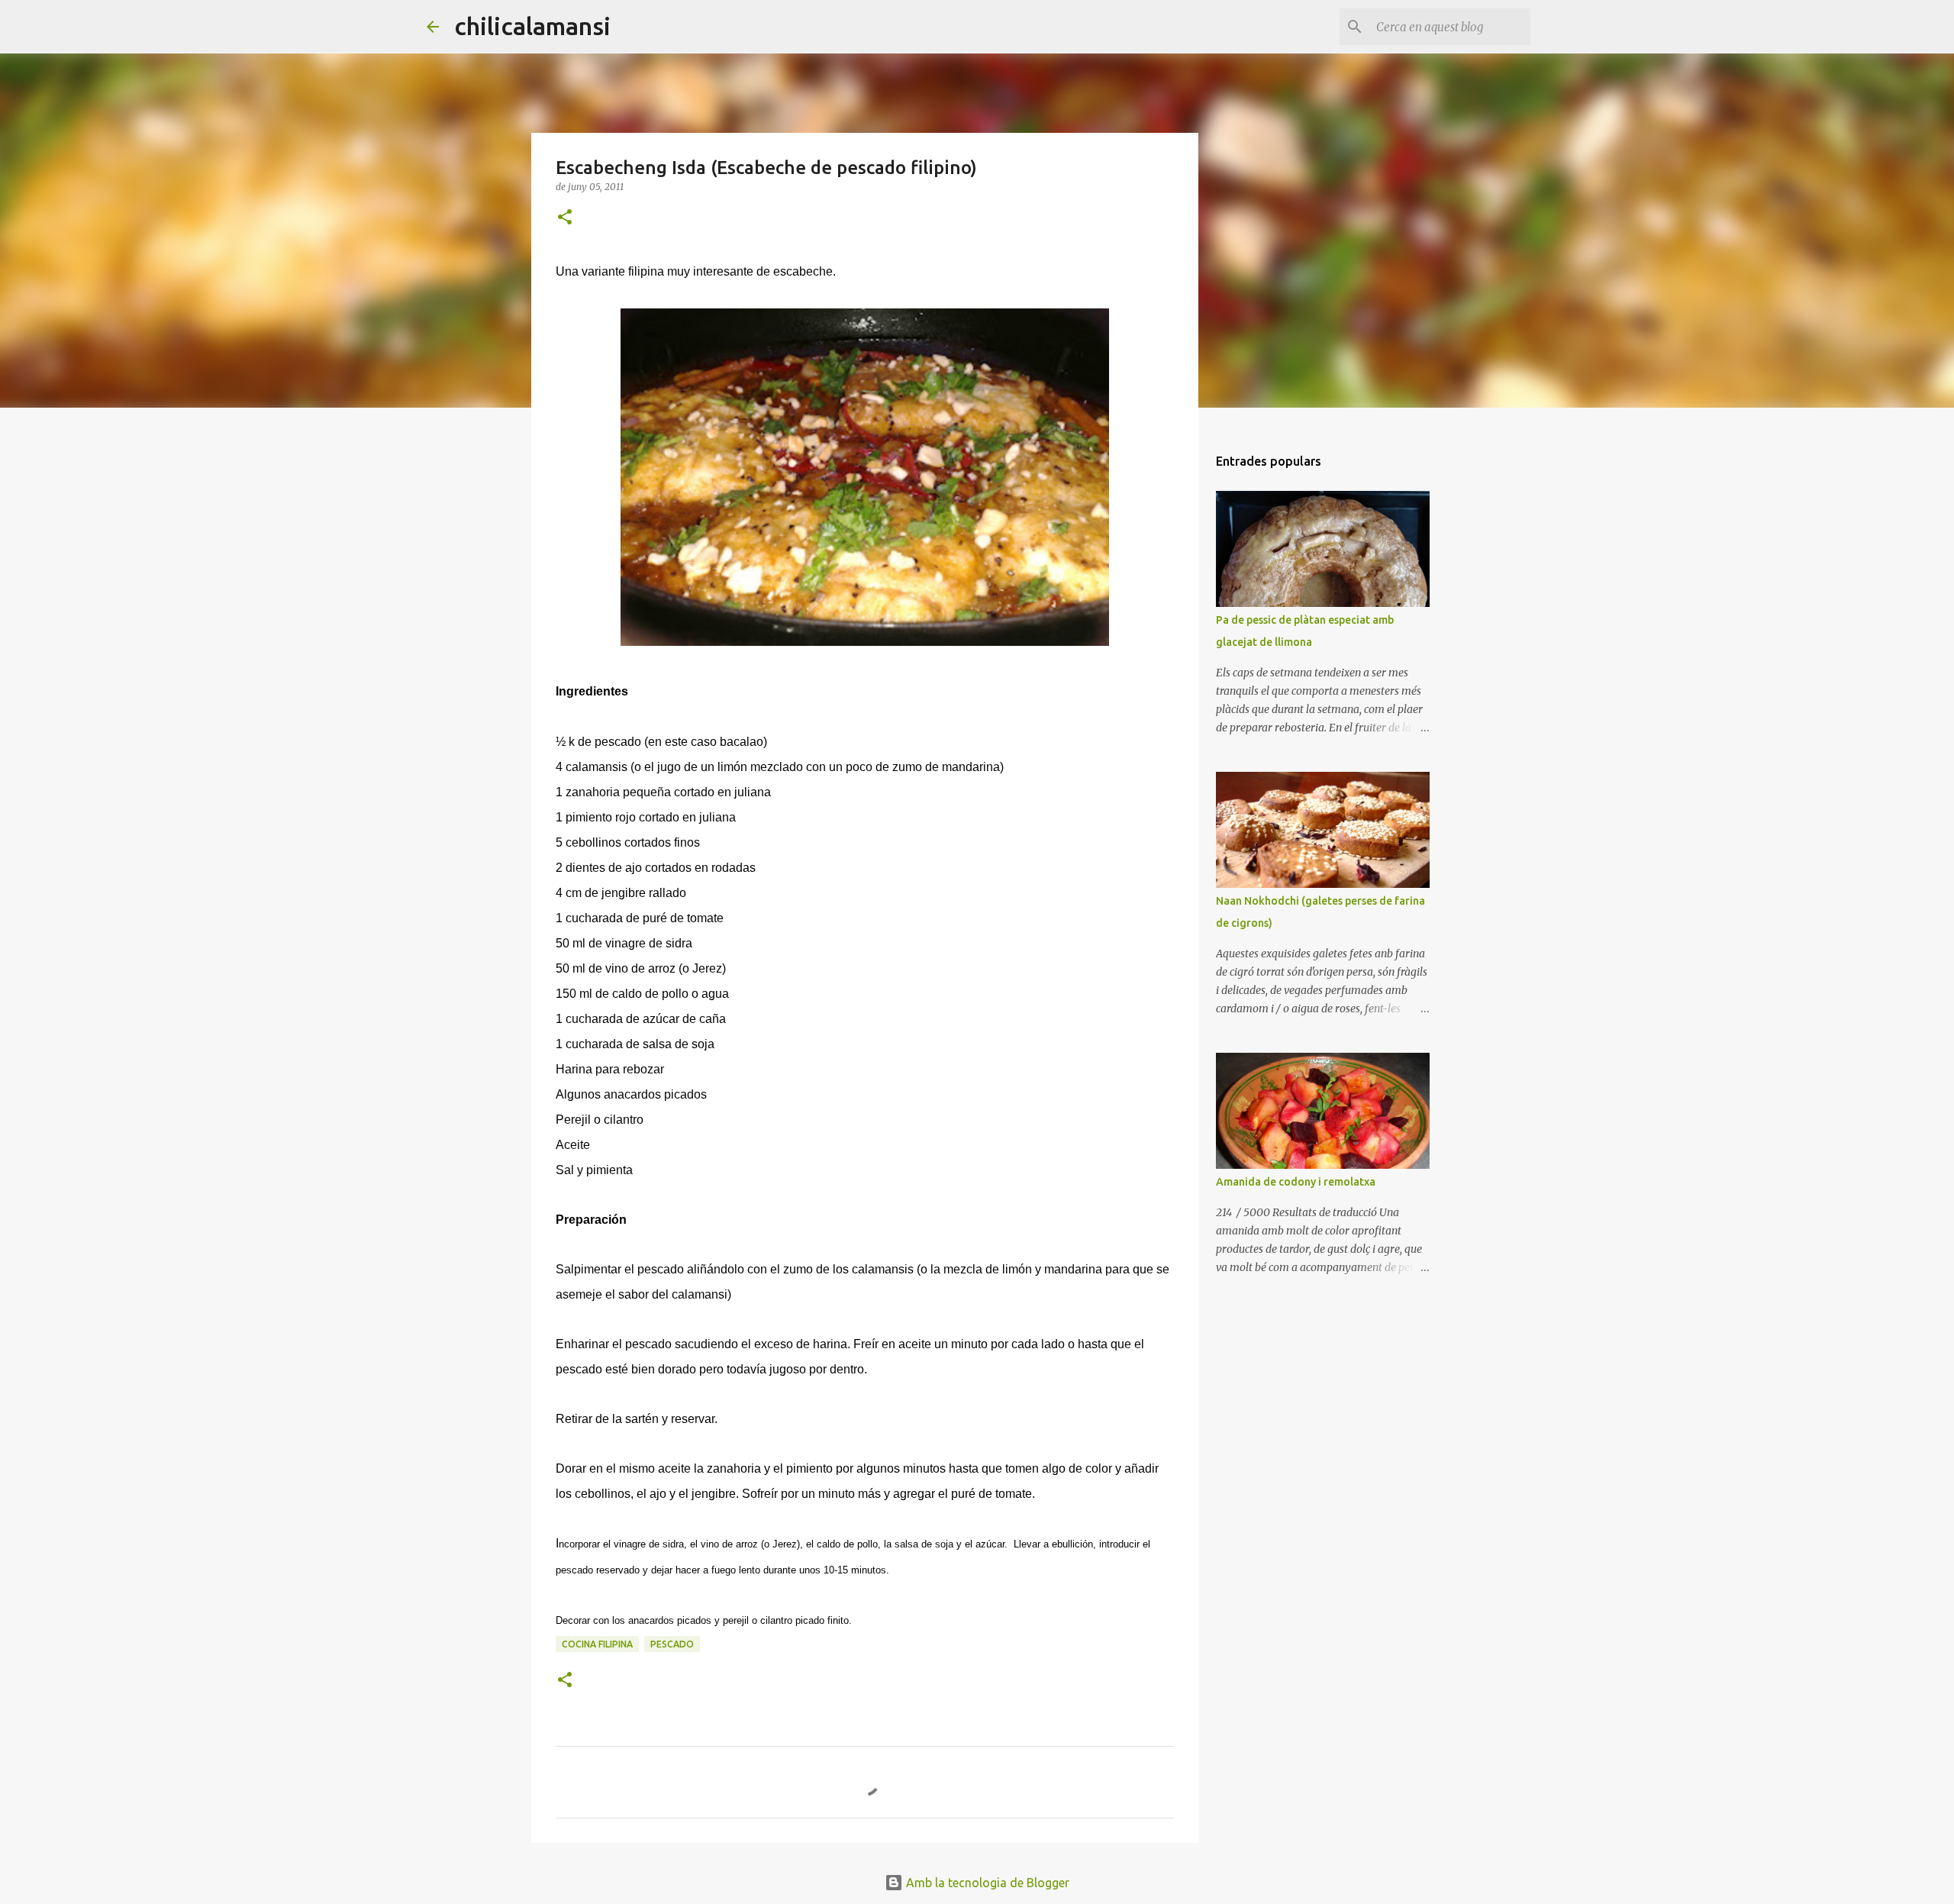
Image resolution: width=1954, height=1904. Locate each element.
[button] (565, 218)
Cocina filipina (597, 1644)
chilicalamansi (532, 26)
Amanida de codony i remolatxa (1296, 1182)
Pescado (672, 1644)
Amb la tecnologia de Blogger (986, 1883)
